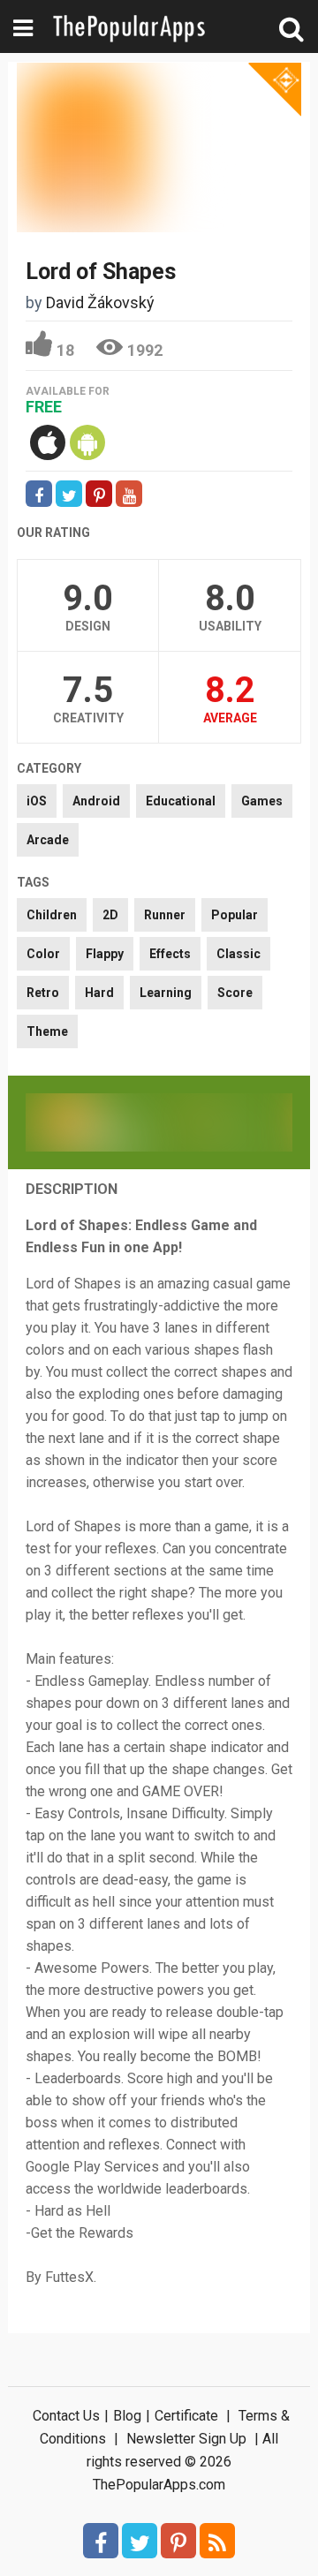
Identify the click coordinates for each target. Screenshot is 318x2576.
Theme (47, 1031)
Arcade (48, 840)
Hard (99, 993)
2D (110, 915)
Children (52, 915)
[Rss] (217, 2541)
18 (65, 350)
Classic (238, 954)
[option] (92, 1122)
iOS (37, 801)
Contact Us (66, 2416)
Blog (127, 2416)
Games (262, 801)
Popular (235, 915)
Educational (181, 801)
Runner (165, 915)
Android (96, 801)
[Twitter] (140, 2541)
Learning (166, 993)
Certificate (186, 2416)
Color (43, 954)
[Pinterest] (178, 2541)
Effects (170, 954)
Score (235, 993)
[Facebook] (101, 2541)
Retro (43, 993)
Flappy (105, 954)
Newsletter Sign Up (186, 2439)
